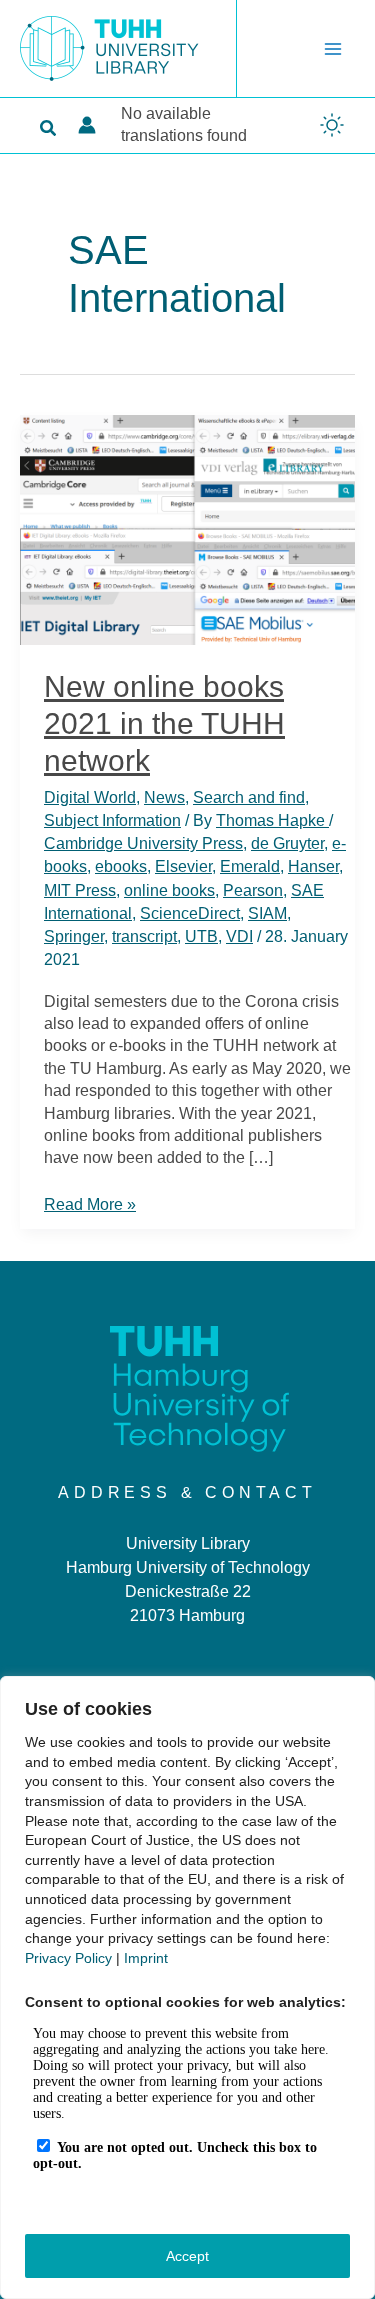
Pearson (253, 890)
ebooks (121, 866)
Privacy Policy (68, 1958)
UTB (201, 936)
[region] (187, 1987)
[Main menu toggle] (333, 49)
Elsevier (183, 866)
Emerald (250, 866)
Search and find (249, 797)
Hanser (313, 866)
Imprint (146, 1958)
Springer (74, 936)
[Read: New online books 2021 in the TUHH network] (187, 528)
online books (169, 890)
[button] (49, 129)
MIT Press (80, 890)
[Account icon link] (87, 125)
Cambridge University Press (143, 843)
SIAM (267, 913)
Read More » (90, 1205)
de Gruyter (287, 843)
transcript (144, 936)
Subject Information (112, 820)
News (164, 797)
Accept (187, 2256)
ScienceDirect (190, 913)
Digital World (90, 797)
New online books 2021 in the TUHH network (164, 723)
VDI (239, 936)
